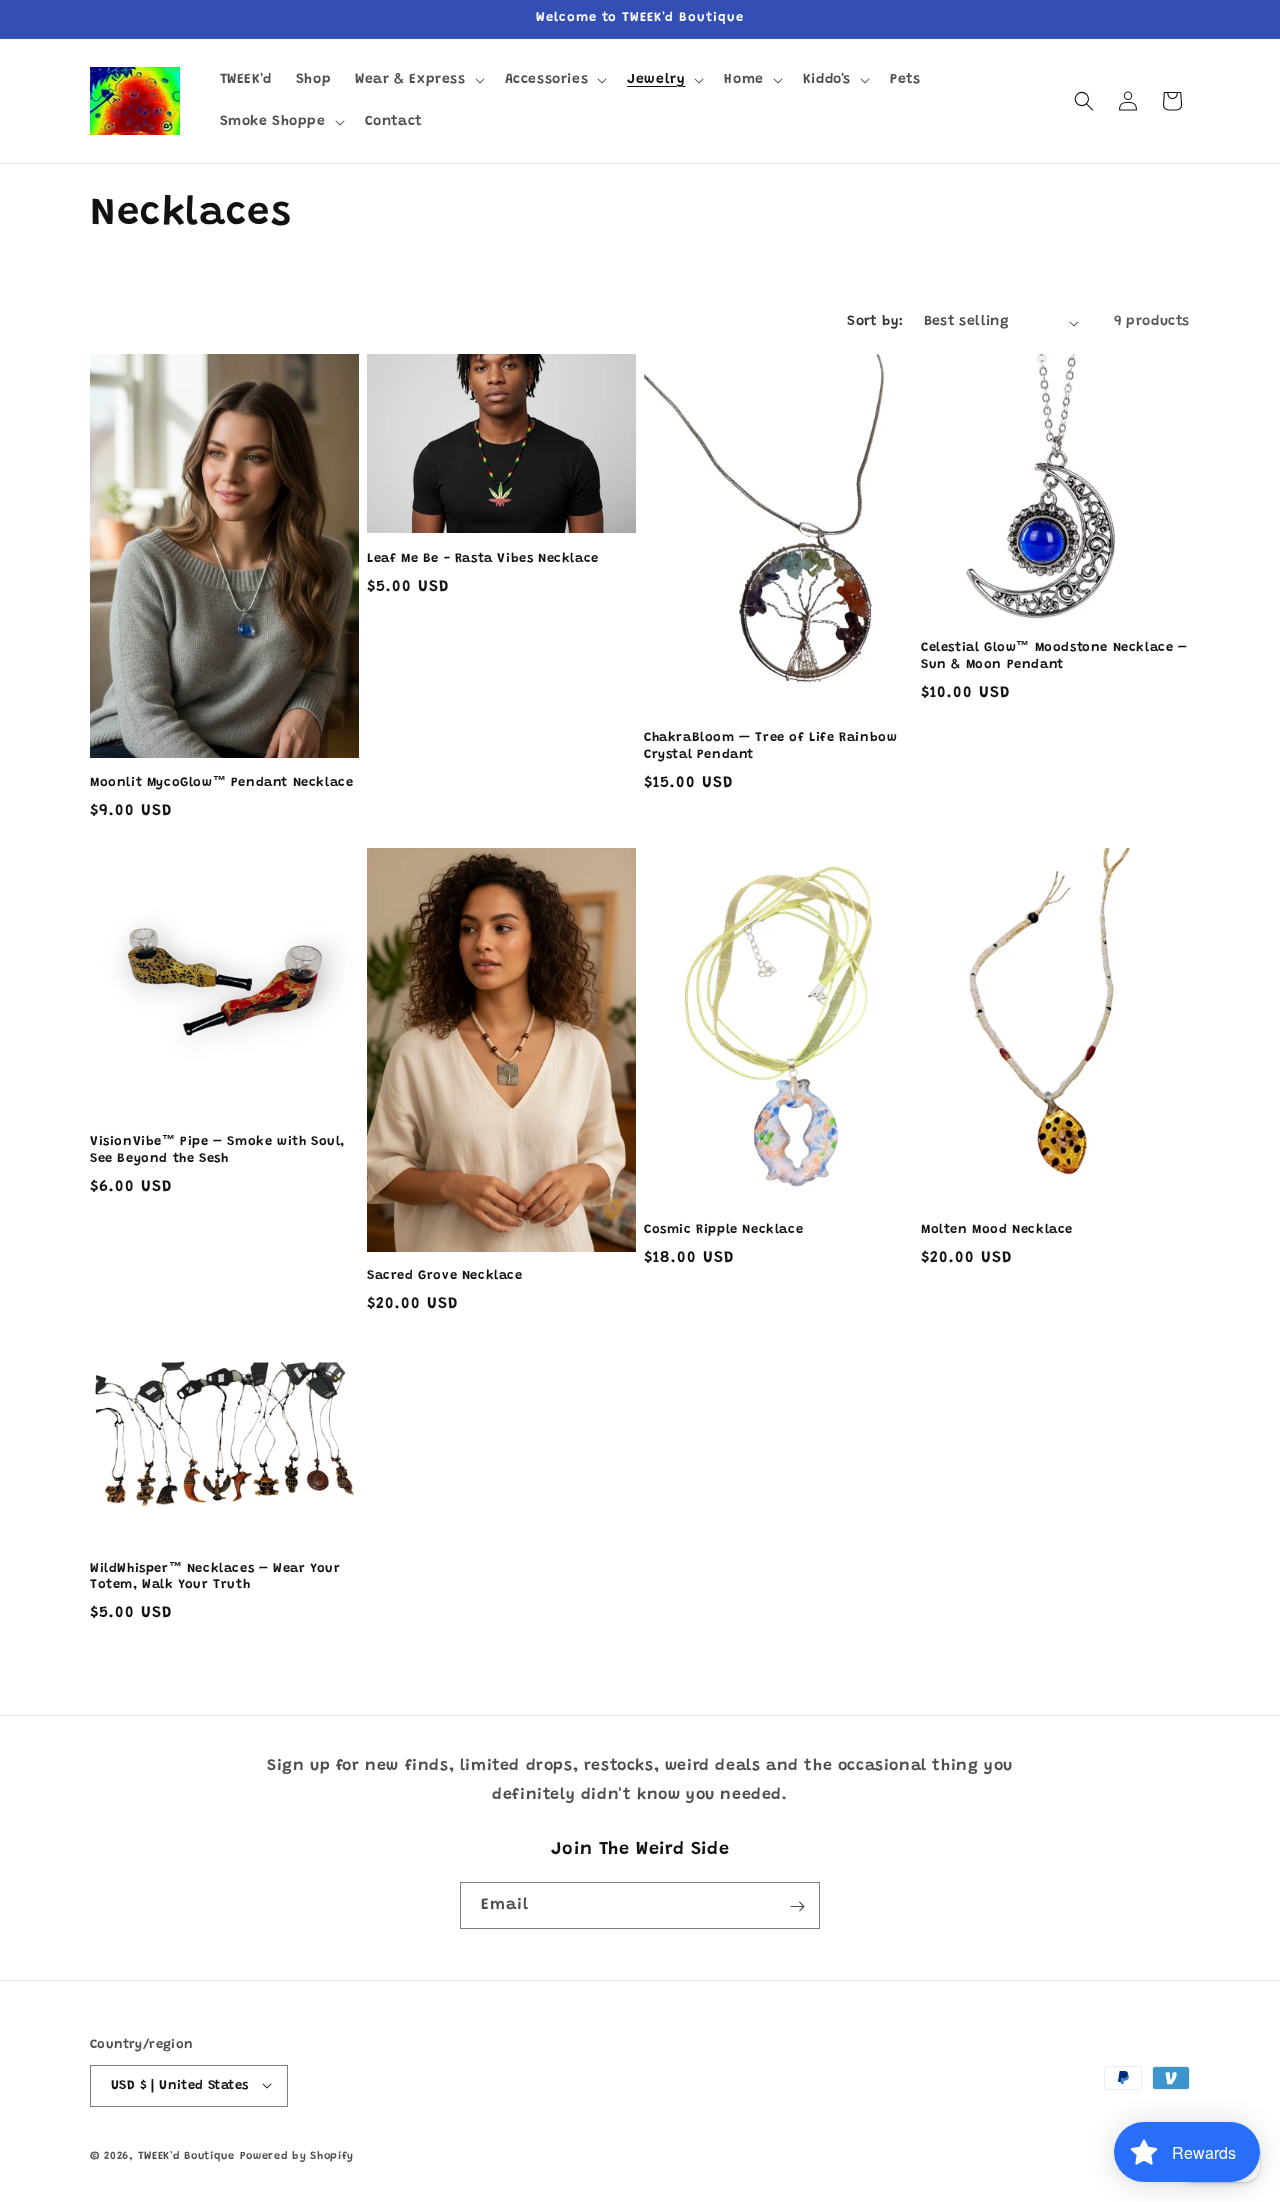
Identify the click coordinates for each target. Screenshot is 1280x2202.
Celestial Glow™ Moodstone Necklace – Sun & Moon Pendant (1054, 656)
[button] (417, 80)
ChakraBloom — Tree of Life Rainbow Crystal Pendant (770, 746)
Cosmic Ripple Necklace (723, 1229)
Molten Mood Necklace (997, 1229)
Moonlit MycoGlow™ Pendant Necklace (221, 782)
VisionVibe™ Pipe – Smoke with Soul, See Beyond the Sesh (217, 1150)
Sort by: (875, 322)
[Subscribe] (797, 1906)
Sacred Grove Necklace (445, 1275)
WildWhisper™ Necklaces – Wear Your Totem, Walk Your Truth (215, 1577)
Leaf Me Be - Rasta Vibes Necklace (483, 558)
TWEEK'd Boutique (186, 2155)
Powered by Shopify (297, 2155)
